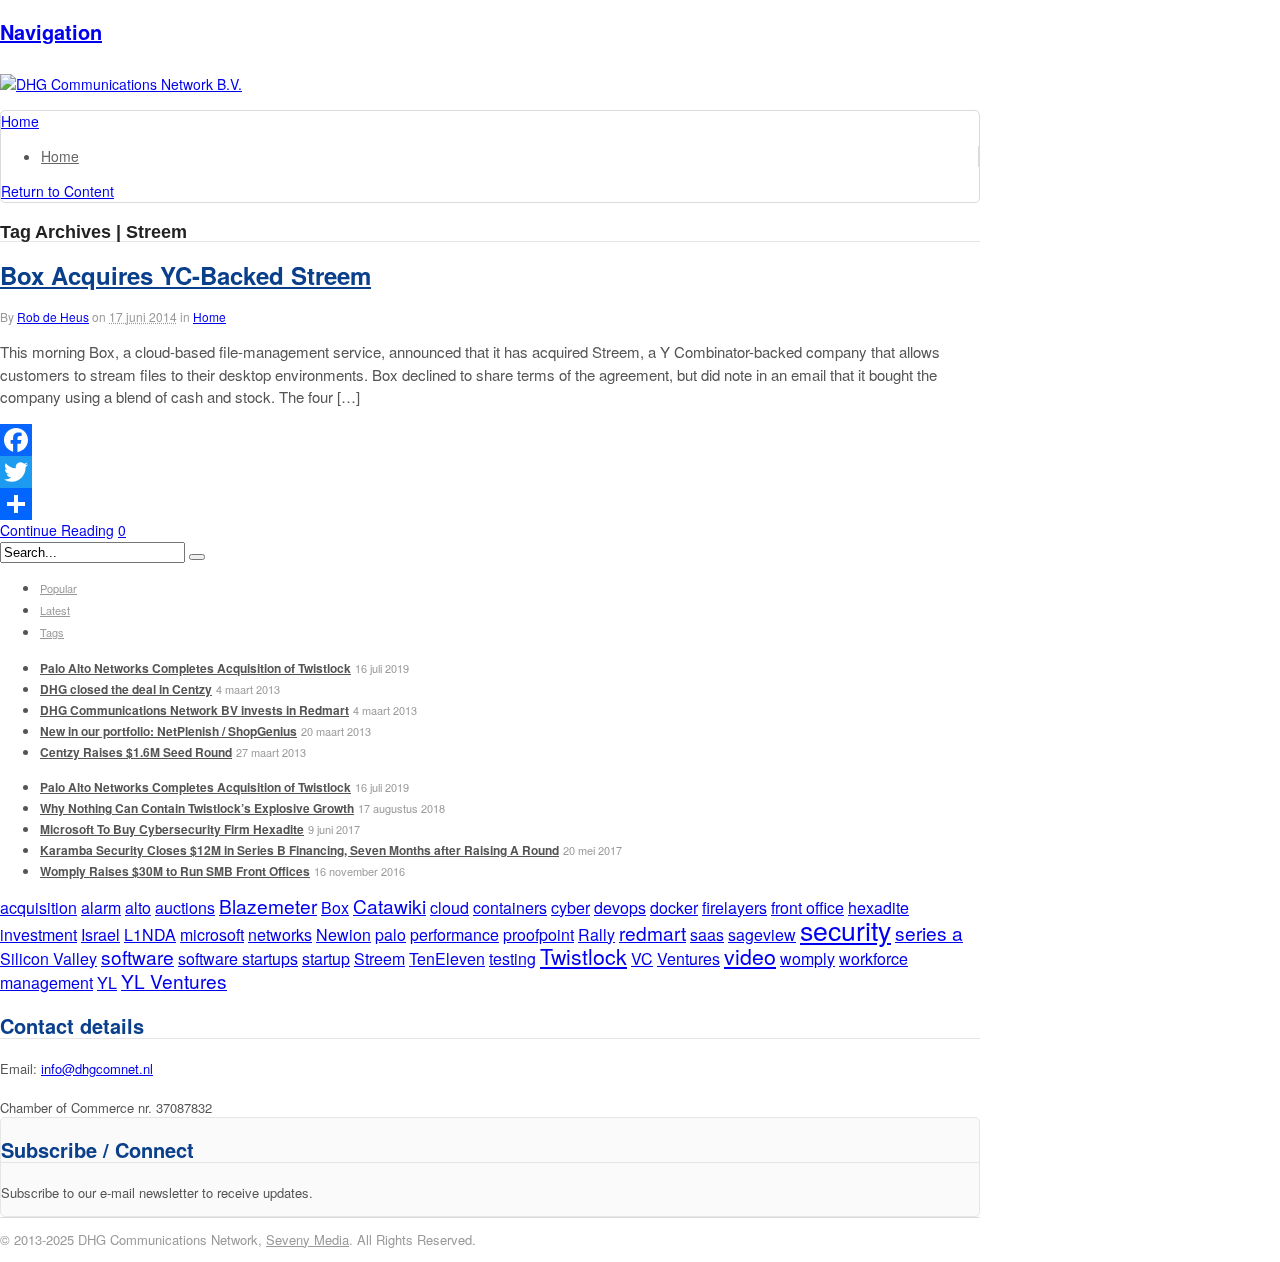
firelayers (734, 907)
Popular (58, 588)
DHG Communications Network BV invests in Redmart (194, 710)
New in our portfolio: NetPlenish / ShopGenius (168, 731)
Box (335, 907)
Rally (596, 934)
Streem (379, 958)
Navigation (51, 31)
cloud (449, 907)
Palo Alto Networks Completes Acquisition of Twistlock (195, 668)
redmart (652, 932)
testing (512, 958)
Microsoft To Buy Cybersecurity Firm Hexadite (172, 829)
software (137, 956)
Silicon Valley (48, 958)
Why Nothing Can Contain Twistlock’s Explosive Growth (197, 808)
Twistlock (583, 956)
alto (138, 907)
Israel (100, 934)
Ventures (688, 958)
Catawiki (389, 905)
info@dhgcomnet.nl (97, 1068)
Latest (55, 610)
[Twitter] (490, 472)
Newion (343, 934)
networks (280, 934)
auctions (185, 907)
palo (390, 934)
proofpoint (538, 934)
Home (60, 156)
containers (510, 907)
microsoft (212, 934)
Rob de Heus (53, 316)
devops (620, 907)
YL (107, 982)
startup (326, 958)
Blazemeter (268, 905)
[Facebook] (490, 440)
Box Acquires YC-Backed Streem (185, 275)
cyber (570, 907)
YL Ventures (174, 980)
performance (454, 934)
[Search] (197, 557)
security (845, 929)
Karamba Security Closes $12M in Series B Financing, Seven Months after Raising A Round (299, 850)
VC (642, 958)
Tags (52, 632)
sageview (762, 934)
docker (674, 907)
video (750, 956)
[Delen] (490, 504)
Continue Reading (57, 530)
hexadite (878, 907)
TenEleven (447, 958)
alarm (101, 907)
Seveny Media (307, 1239)
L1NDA (150, 934)
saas (707, 934)
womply (807, 958)
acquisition (38, 907)
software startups (238, 958)
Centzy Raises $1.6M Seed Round (136, 752)
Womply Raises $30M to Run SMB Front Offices (175, 871)
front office (807, 907)
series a (929, 932)
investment (38, 934)
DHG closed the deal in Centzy (126, 689)
